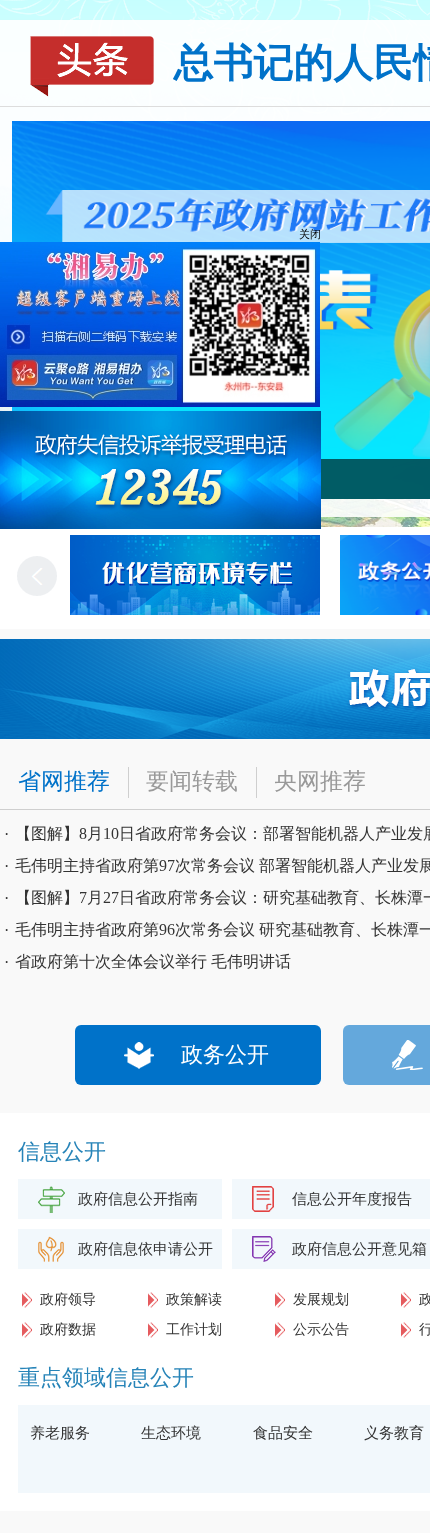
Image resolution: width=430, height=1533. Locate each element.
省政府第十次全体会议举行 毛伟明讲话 (153, 961)
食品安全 (283, 1433)
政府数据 (68, 1329)
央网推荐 (320, 781)
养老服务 (60, 1433)
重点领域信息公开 (106, 1377)
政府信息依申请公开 (145, 1249)
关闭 (328, 216)
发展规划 (321, 1299)
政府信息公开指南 (138, 1199)
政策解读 (194, 1299)
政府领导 (68, 1299)
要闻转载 (192, 781)
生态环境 (171, 1433)
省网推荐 (64, 781)
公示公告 (321, 1329)
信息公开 (62, 1151)
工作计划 (194, 1329)
